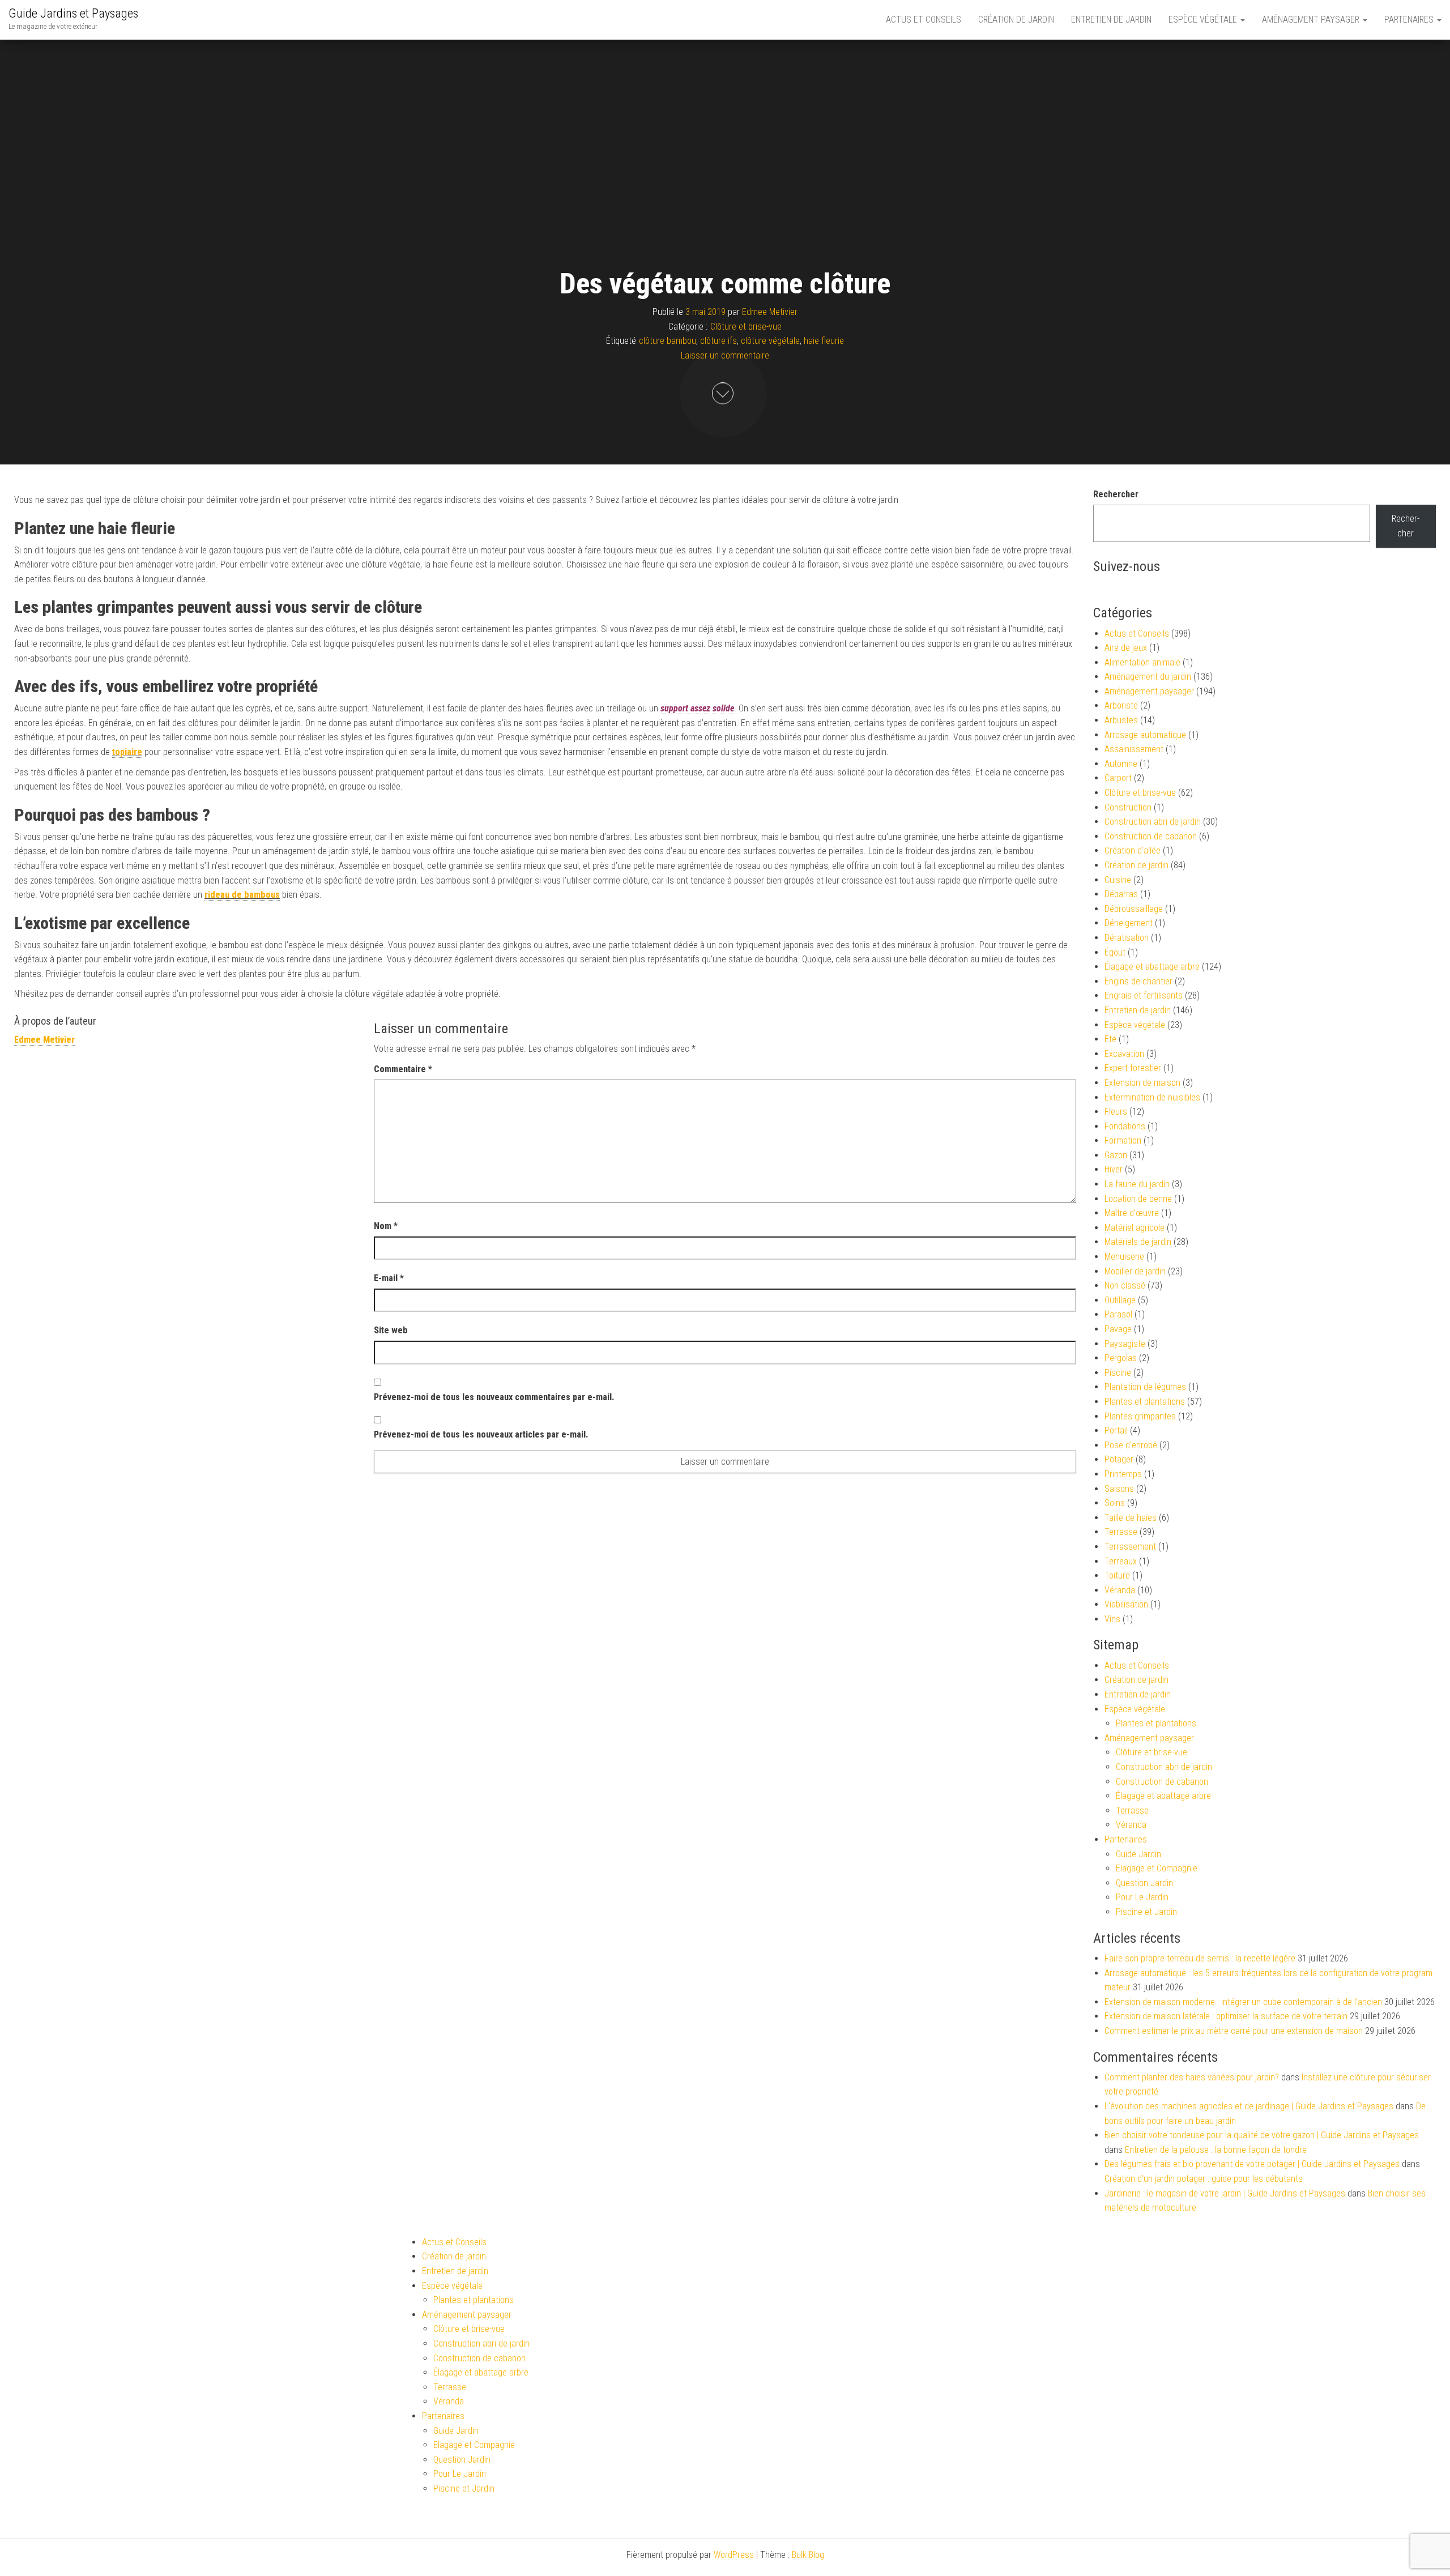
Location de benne (1138, 1199)
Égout (1115, 952)
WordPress (734, 2555)
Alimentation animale (1142, 662)
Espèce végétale (1204, 20)
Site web (391, 1330)
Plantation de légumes (1145, 1387)
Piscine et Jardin (1146, 1912)
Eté (1110, 1039)
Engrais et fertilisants (1144, 995)
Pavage (1118, 1329)
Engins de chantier (1138, 981)
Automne (1121, 764)
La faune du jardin (1137, 1184)
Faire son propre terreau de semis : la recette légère (1200, 1958)
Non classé (1125, 1285)
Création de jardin (1016, 20)
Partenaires (1410, 20)
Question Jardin (1144, 1883)
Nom (386, 1226)
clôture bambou (668, 341)
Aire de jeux (1126, 648)
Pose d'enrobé (1131, 1445)
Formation (1123, 1140)
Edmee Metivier (770, 312)
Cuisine (1118, 880)
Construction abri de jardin (1153, 822)
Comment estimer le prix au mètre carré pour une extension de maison (1234, 2031)
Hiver (1114, 1169)
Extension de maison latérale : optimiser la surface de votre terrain (1226, 2016)
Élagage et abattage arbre (1152, 967)
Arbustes (1121, 720)
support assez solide (697, 708)
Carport (1118, 778)
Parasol (1118, 1314)
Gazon (1116, 1155)
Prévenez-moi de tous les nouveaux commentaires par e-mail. (494, 1397)
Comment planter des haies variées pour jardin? (1192, 2077)
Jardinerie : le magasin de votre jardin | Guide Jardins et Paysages (1225, 2193)
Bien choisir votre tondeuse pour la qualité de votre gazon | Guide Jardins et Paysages (1262, 2135)
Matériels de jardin (1138, 1242)
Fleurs (1116, 1112)
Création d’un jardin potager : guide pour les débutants (1204, 2179)
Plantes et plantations (1145, 1402)
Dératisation (1127, 938)
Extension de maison (1142, 1083)
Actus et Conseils (924, 20)
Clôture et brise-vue (746, 327)
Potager (1119, 1459)
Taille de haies (1131, 1518)
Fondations (1125, 1126)
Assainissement (1134, 749)
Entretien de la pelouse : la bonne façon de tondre (1216, 2150)
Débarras (1121, 894)
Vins (1112, 1619)
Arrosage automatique (1145, 735)
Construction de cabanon (1151, 836)
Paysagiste (1125, 1344)
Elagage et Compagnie (1157, 1868)
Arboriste (1121, 705)
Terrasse (1121, 1532)
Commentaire (403, 1069)
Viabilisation (1126, 1604)
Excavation (1124, 1054)
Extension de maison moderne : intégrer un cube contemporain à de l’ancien (1243, 2002)
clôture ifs (718, 341)
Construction (1128, 807)
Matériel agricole (1135, 1228)
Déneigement (1129, 923)
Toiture (1117, 1575)
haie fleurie (824, 341)
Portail (1116, 1430)
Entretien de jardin (1111, 20)
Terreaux (1121, 1561)
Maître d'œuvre (1132, 1213)
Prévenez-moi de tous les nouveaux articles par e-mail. (481, 1434)
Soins (1115, 1503)
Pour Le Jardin (1142, 1897)
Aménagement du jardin (1148, 677)
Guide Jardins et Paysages (73, 13)
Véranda (1120, 1590)
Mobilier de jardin (1135, 1271)
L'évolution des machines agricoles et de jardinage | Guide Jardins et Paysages (1249, 2106)
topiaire (127, 752)
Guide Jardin (1138, 1854)
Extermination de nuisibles (1152, 1097)
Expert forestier (1133, 1068)
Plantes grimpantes (1140, 1416)
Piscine (1118, 1373)
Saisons (1119, 1489)
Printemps (1123, 1474)
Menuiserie (1124, 1257)
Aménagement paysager (1312, 20)
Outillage (1120, 1300)
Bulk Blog (808, 2555)
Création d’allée (1133, 850)
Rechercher (1116, 494)
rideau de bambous (242, 895)
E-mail (389, 1278)
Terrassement (1130, 1547)
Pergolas (1121, 1358)
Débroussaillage (1134, 909)
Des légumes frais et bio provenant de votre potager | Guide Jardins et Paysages (1252, 2164)
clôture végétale (770, 341)
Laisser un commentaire (725, 355)
